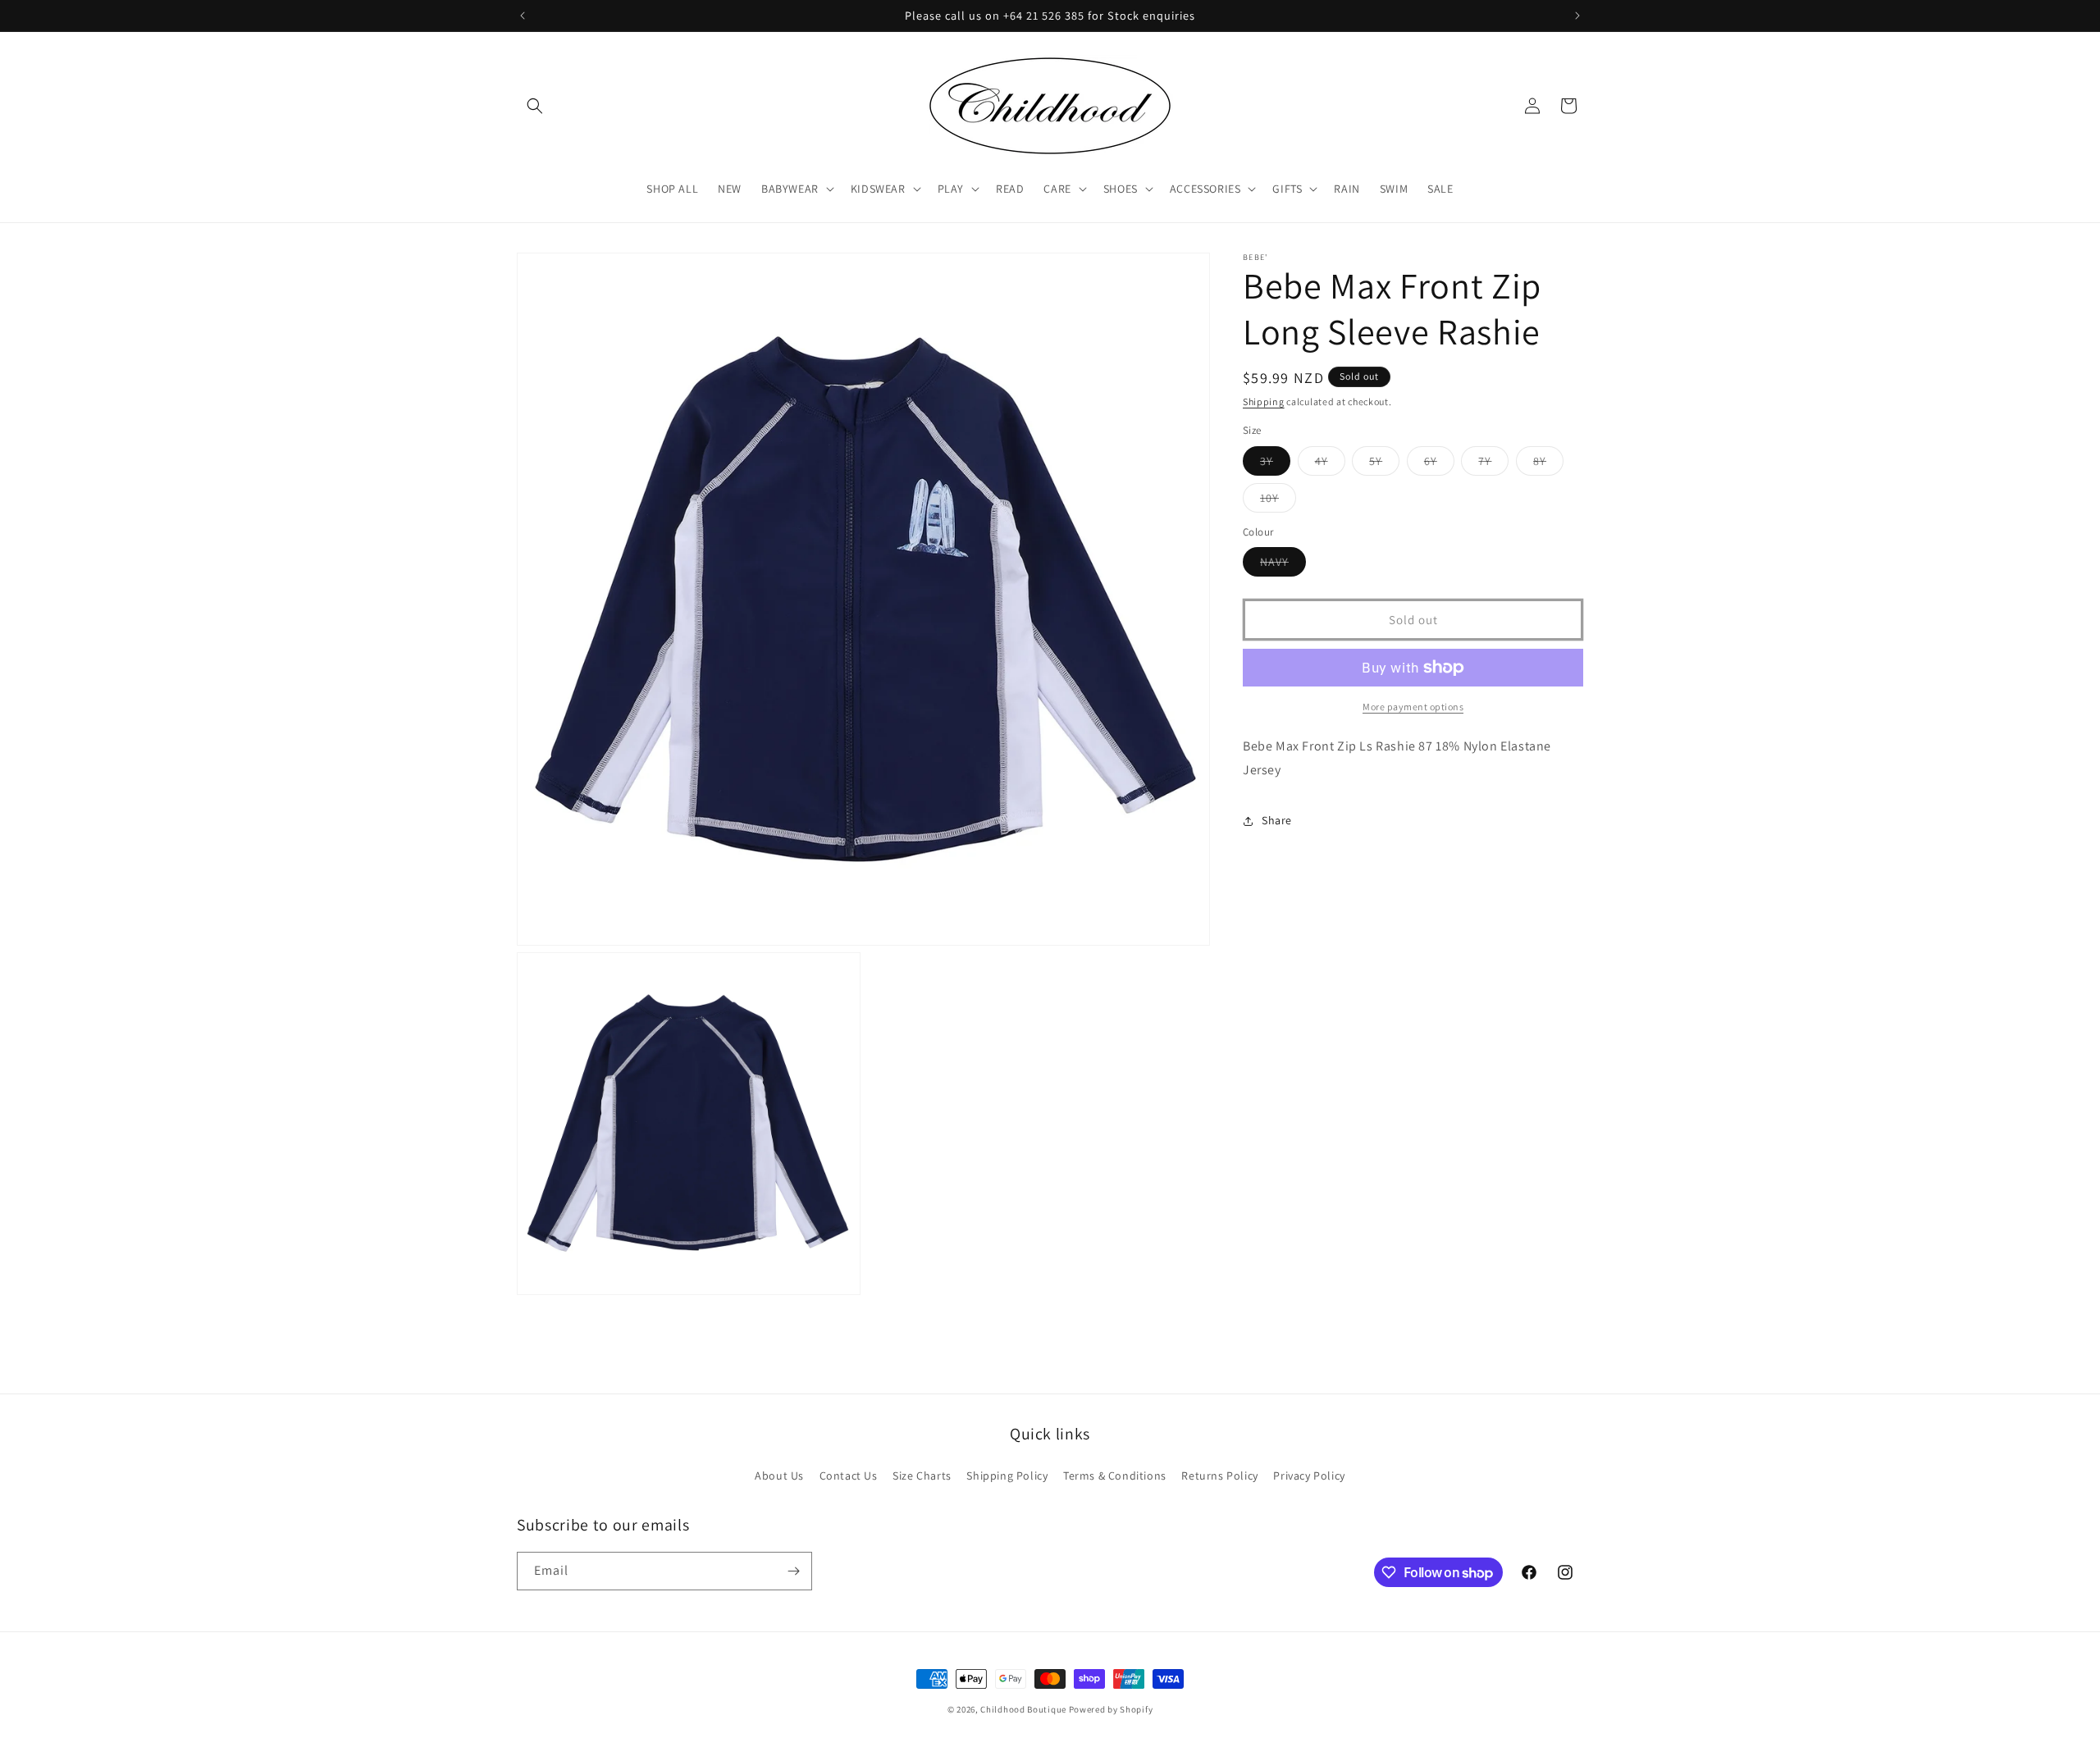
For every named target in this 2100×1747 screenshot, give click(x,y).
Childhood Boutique (1023, 1709)
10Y (1278, 501)
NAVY (1283, 565)
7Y (1493, 464)
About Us (779, 1476)
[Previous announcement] (523, 16)
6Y (1439, 464)
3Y (1275, 464)
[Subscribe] (793, 1571)
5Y (1384, 464)
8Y (1548, 464)
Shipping (1264, 401)
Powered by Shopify (1111, 1709)
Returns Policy (1219, 1476)
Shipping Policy (1007, 1476)
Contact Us (849, 1476)
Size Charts (922, 1476)
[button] (535, 106)
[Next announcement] (1577, 16)
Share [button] (1277, 820)
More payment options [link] (1413, 707)
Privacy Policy (1309, 1476)
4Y (1330, 464)
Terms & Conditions (1115, 1476)
